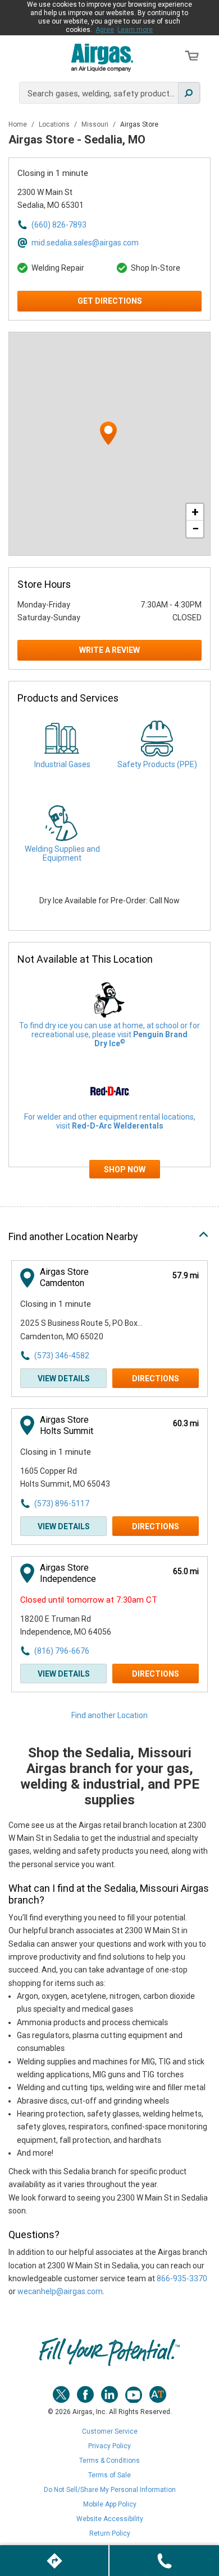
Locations (55, 124)
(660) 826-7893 (59, 225)
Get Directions (110, 301)
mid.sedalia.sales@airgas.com (85, 243)
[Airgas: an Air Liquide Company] (102, 57)
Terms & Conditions (109, 2461)
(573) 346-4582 (62, 1356)
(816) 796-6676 (62, 1651)
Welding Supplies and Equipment (62, 853)
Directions (156, 1378)
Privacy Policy (109, 2446)
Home (19, 124)
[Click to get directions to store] (54, 2561)
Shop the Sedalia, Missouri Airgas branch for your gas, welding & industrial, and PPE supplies (110, 1776)
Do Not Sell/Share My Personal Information (110, 2490)
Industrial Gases (62, 764)
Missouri (96, 124)
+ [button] (195, 512)
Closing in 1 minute (53, 173)
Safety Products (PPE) (157, 764)
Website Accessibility (110, 2519)
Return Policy (110, 2533)
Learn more (135, 30)
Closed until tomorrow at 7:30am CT (89, 1600)
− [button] (195, 529)
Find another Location (109, 1715)
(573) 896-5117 (62, 1503)
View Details (64, 1378)
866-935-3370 (182, 2278)
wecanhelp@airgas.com (60, 2291)
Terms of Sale (109, 2475)
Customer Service (110, 2431)
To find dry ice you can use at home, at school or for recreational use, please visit (109, 1034)
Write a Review (109, 650)
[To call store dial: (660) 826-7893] (164, 2561)
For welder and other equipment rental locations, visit (110, 1121)
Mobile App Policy (110, 2504)
